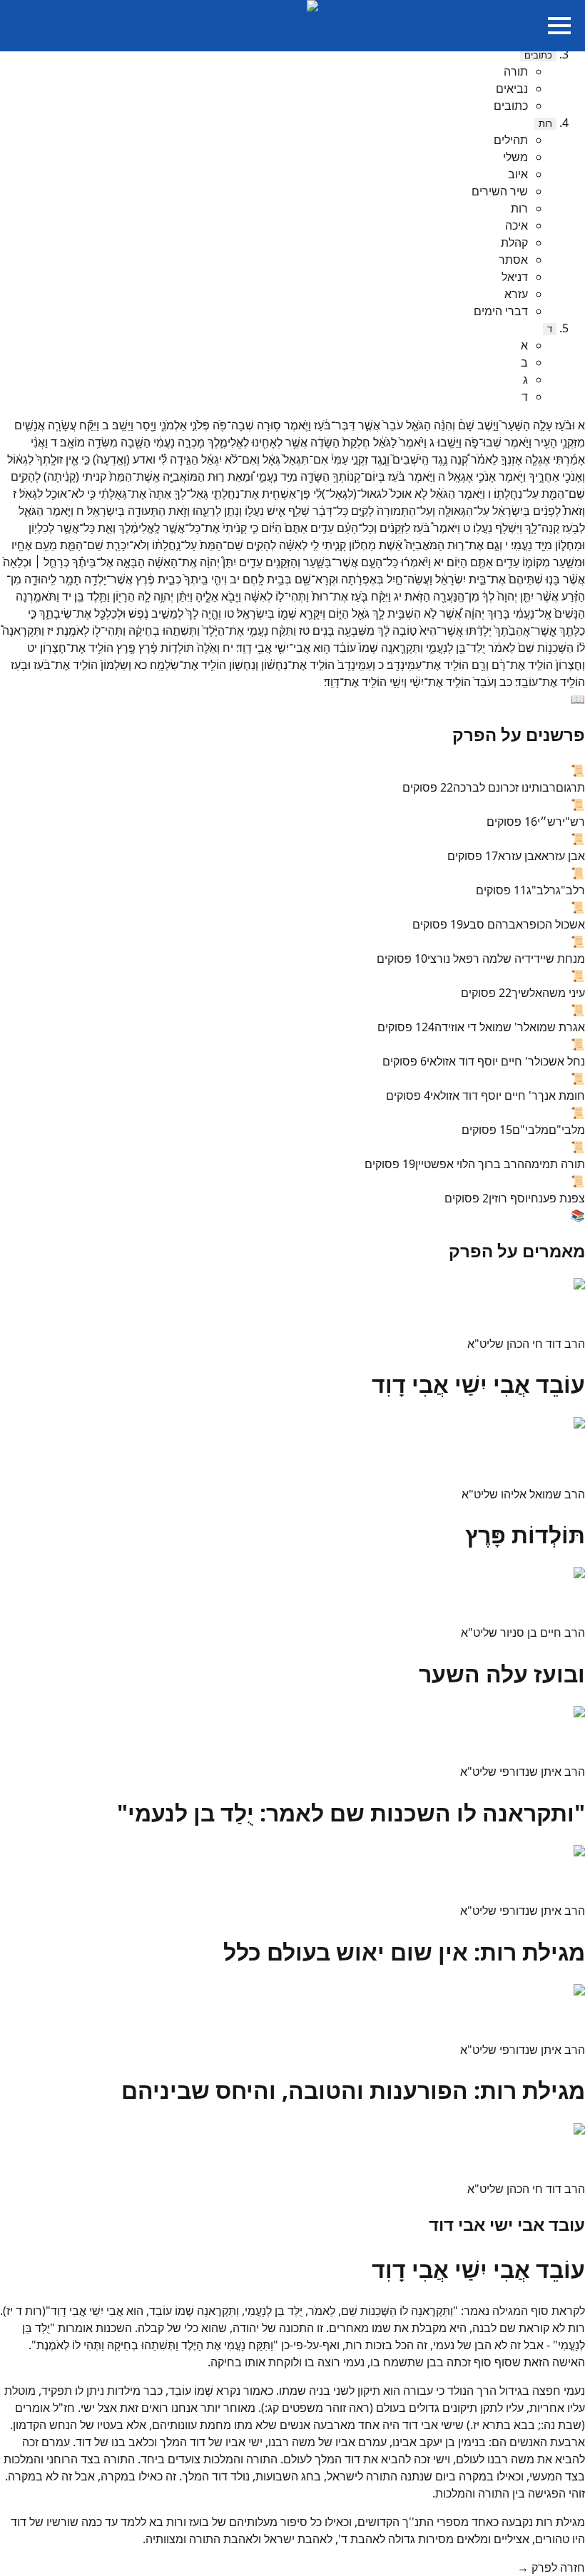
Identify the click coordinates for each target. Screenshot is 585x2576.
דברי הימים (501, 311)
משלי (515, 157)
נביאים (512, 88)
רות (545, 124)
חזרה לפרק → (551, 2567)
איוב (518, 174)
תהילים (511, 140)
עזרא (516, 294)
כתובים (538, 55)
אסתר (513, 260)
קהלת (514, 242)
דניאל (515, 277)
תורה (516, 71)
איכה (517, 225)
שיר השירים (500, 191)
